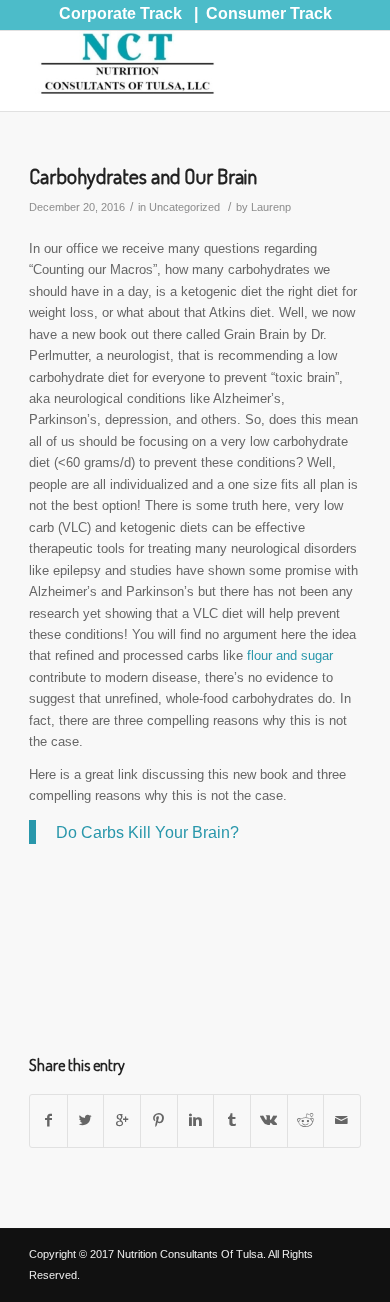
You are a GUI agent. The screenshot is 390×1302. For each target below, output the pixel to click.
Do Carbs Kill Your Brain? (147, 832)
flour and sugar (290, 655)
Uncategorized (184, 207)
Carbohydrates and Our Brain (143, 175)
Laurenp (271, 207)
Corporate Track (120, 13)
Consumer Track (269, 13)
